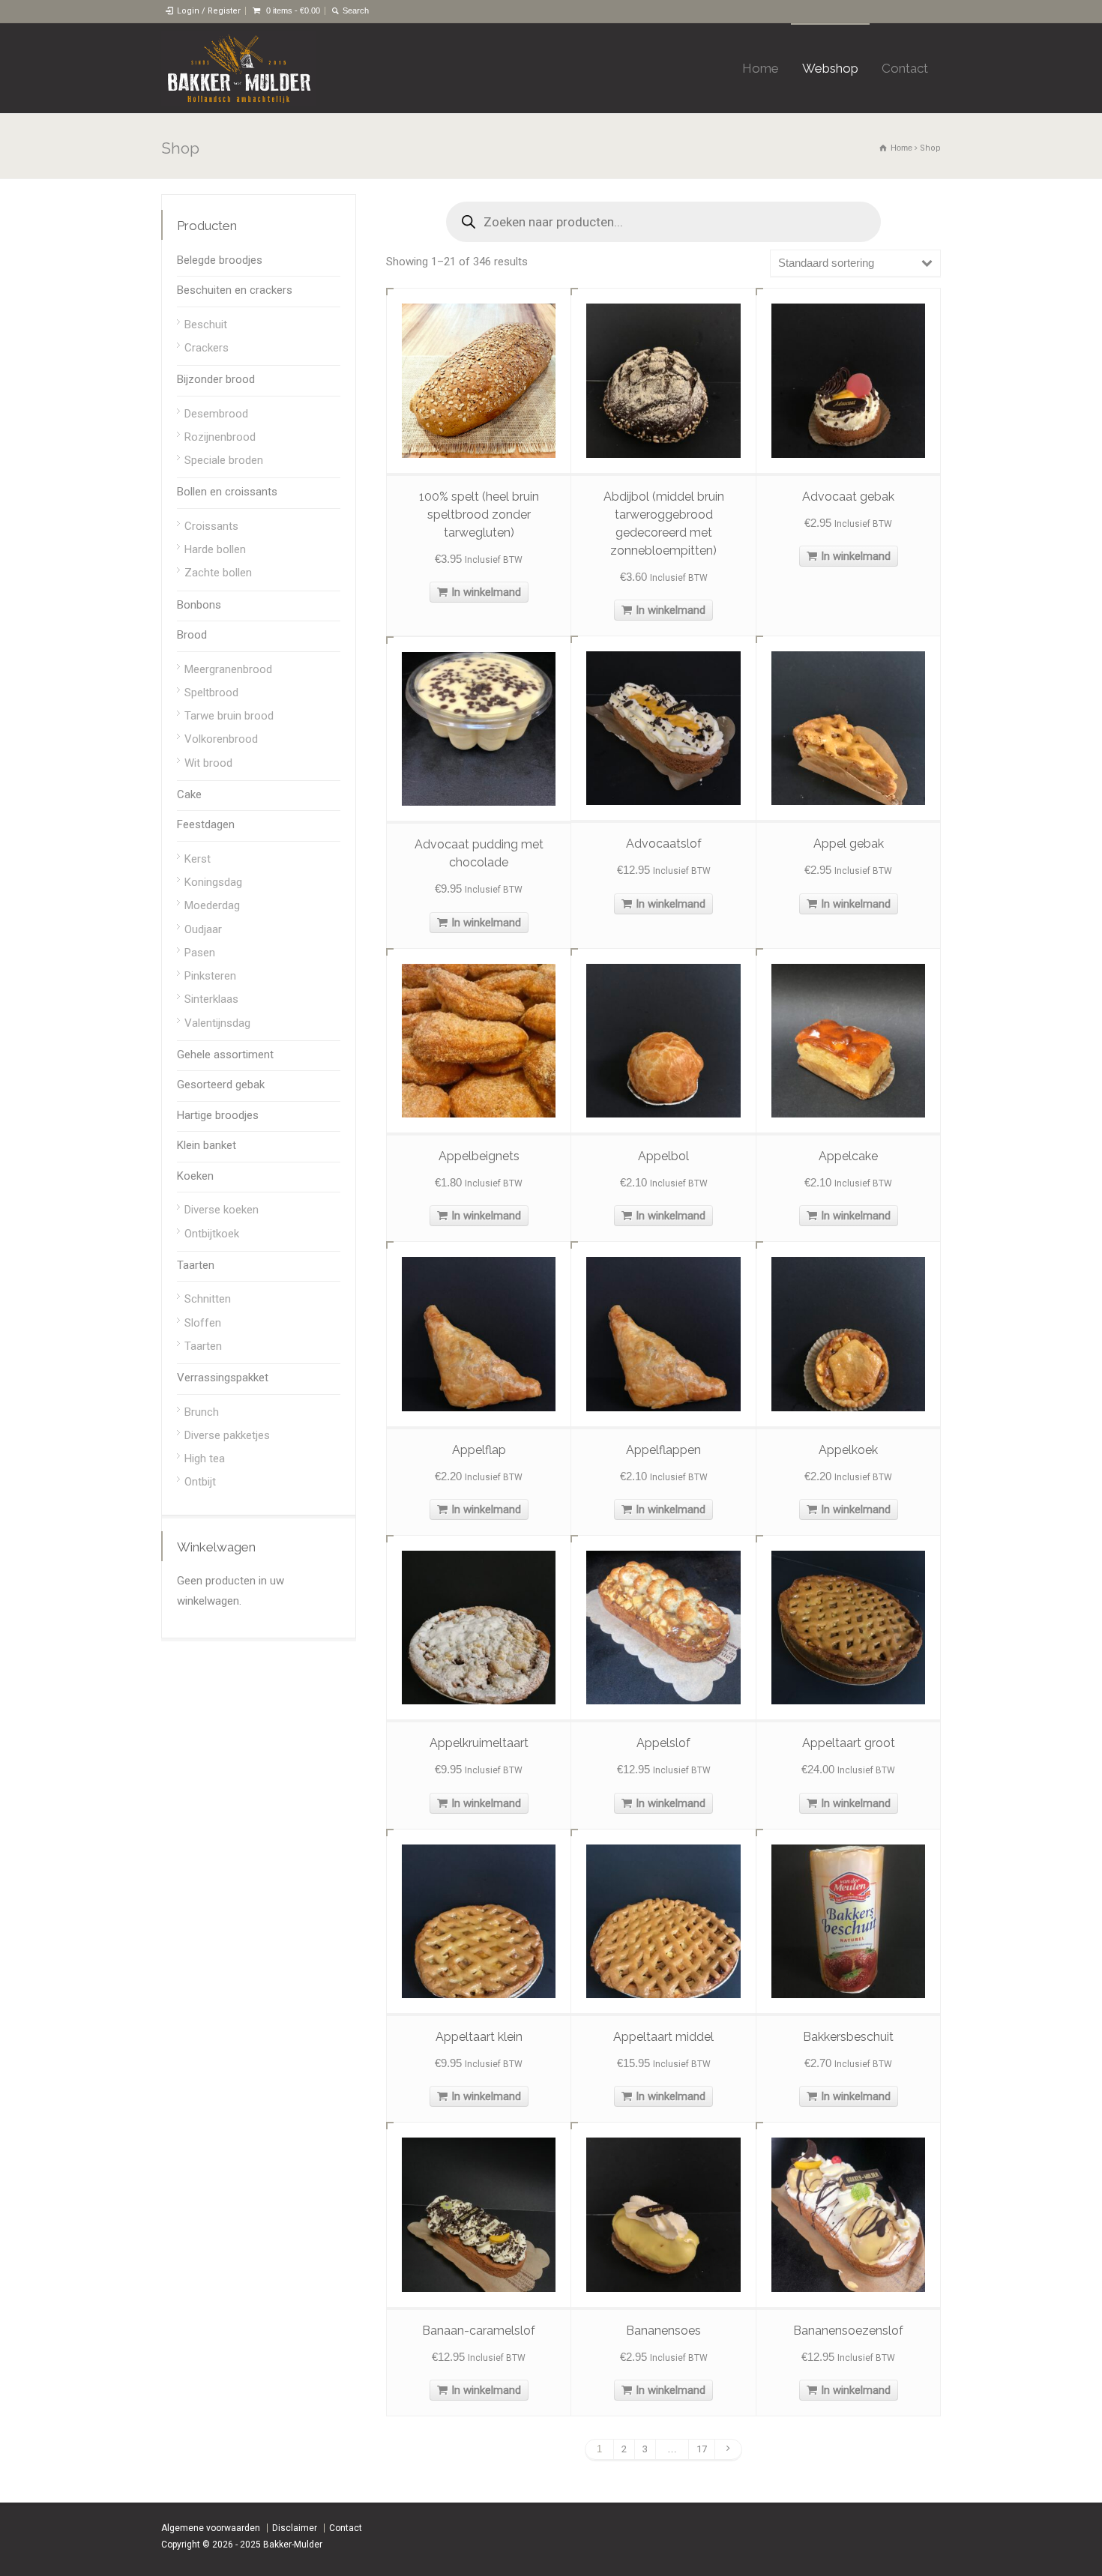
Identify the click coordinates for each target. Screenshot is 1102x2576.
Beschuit (206, 325)
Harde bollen (215, 549)
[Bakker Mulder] (239, 68)
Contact (905, 68)
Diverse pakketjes (227, 1435)
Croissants (211, 526)
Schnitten (208, 1299)
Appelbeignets (479, 1156)
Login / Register (209, 11)
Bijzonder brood (216, 379)
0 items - (293, 10)
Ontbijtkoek (212, 1234)
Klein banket (207, 1145)
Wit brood (208, 763)
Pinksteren (210, 976)
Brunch (202, 1412)
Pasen (200, 953)
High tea (205, 1459)
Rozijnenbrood (220, 437)
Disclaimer (295, 2528)
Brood (192, 635)
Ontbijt (200, 1482)
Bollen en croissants (227, 492)
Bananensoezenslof (848, 2331)
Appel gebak (849, 844)
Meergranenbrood (228, 669)
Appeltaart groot (849, 1743)
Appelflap (479, 1450)
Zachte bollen (218, 573)
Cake (189, 794)
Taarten (196, 1265)
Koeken (195, 1176)
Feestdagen (206, 824)
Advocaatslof (664, 844)
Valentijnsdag (217, 1023)
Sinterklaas (211, 999)
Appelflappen (663, 1450)
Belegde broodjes (220, 260)
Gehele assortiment (225, 1055)
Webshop (830, 68)
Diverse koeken (222, 1210)
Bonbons (199, 605)
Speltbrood (211, 693)
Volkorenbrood (221, 739)
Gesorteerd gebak (221, 1085)
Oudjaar (203, 929)
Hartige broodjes (218, 1115)
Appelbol (663, 1156)
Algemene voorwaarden (211, 2528)
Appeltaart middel (663, 2037)
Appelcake (848, 1156)
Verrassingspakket (223, 1378)
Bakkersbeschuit (848, 2037)
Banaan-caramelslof (479, 2331)
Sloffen (203, 1323)
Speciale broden (224, 460)
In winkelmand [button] (486, 592)
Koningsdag (213, 882)
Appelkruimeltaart (479, 1743)
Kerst (198, 859)
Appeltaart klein (479, 2037)
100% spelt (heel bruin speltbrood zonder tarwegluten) (479, 515)
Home (761, 68)
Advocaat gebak (848, 497)
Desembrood (216, 414)
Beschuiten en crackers (235, 290)
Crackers (207, 348)
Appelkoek (848, 1450)
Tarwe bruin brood (229, 716)
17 (702, 2449)
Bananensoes (663, 2331)
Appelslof (663, 1743)
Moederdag (212, 905)
